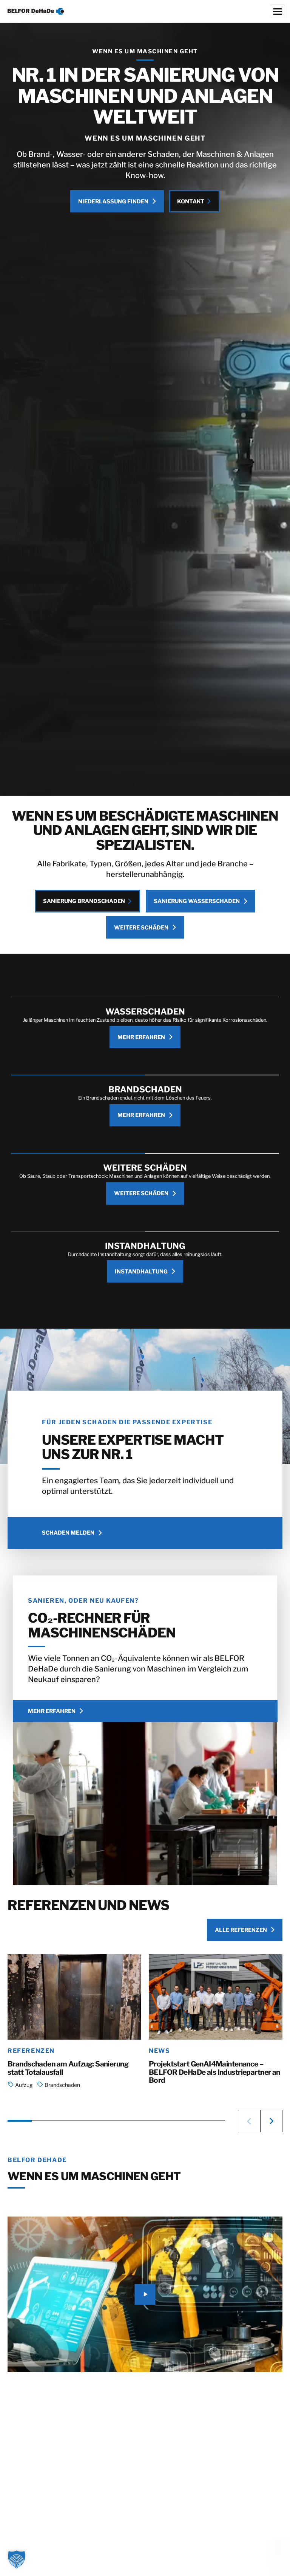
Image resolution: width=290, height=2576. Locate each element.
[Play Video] (145, 2294)
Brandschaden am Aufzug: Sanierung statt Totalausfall (68, 2068)
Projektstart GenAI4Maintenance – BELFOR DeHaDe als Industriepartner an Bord (214, 2072)
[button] (249, 2121)
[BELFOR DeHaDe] (145, 11)
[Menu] (278, 11)
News (159, 2051)
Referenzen (31, 2051)
